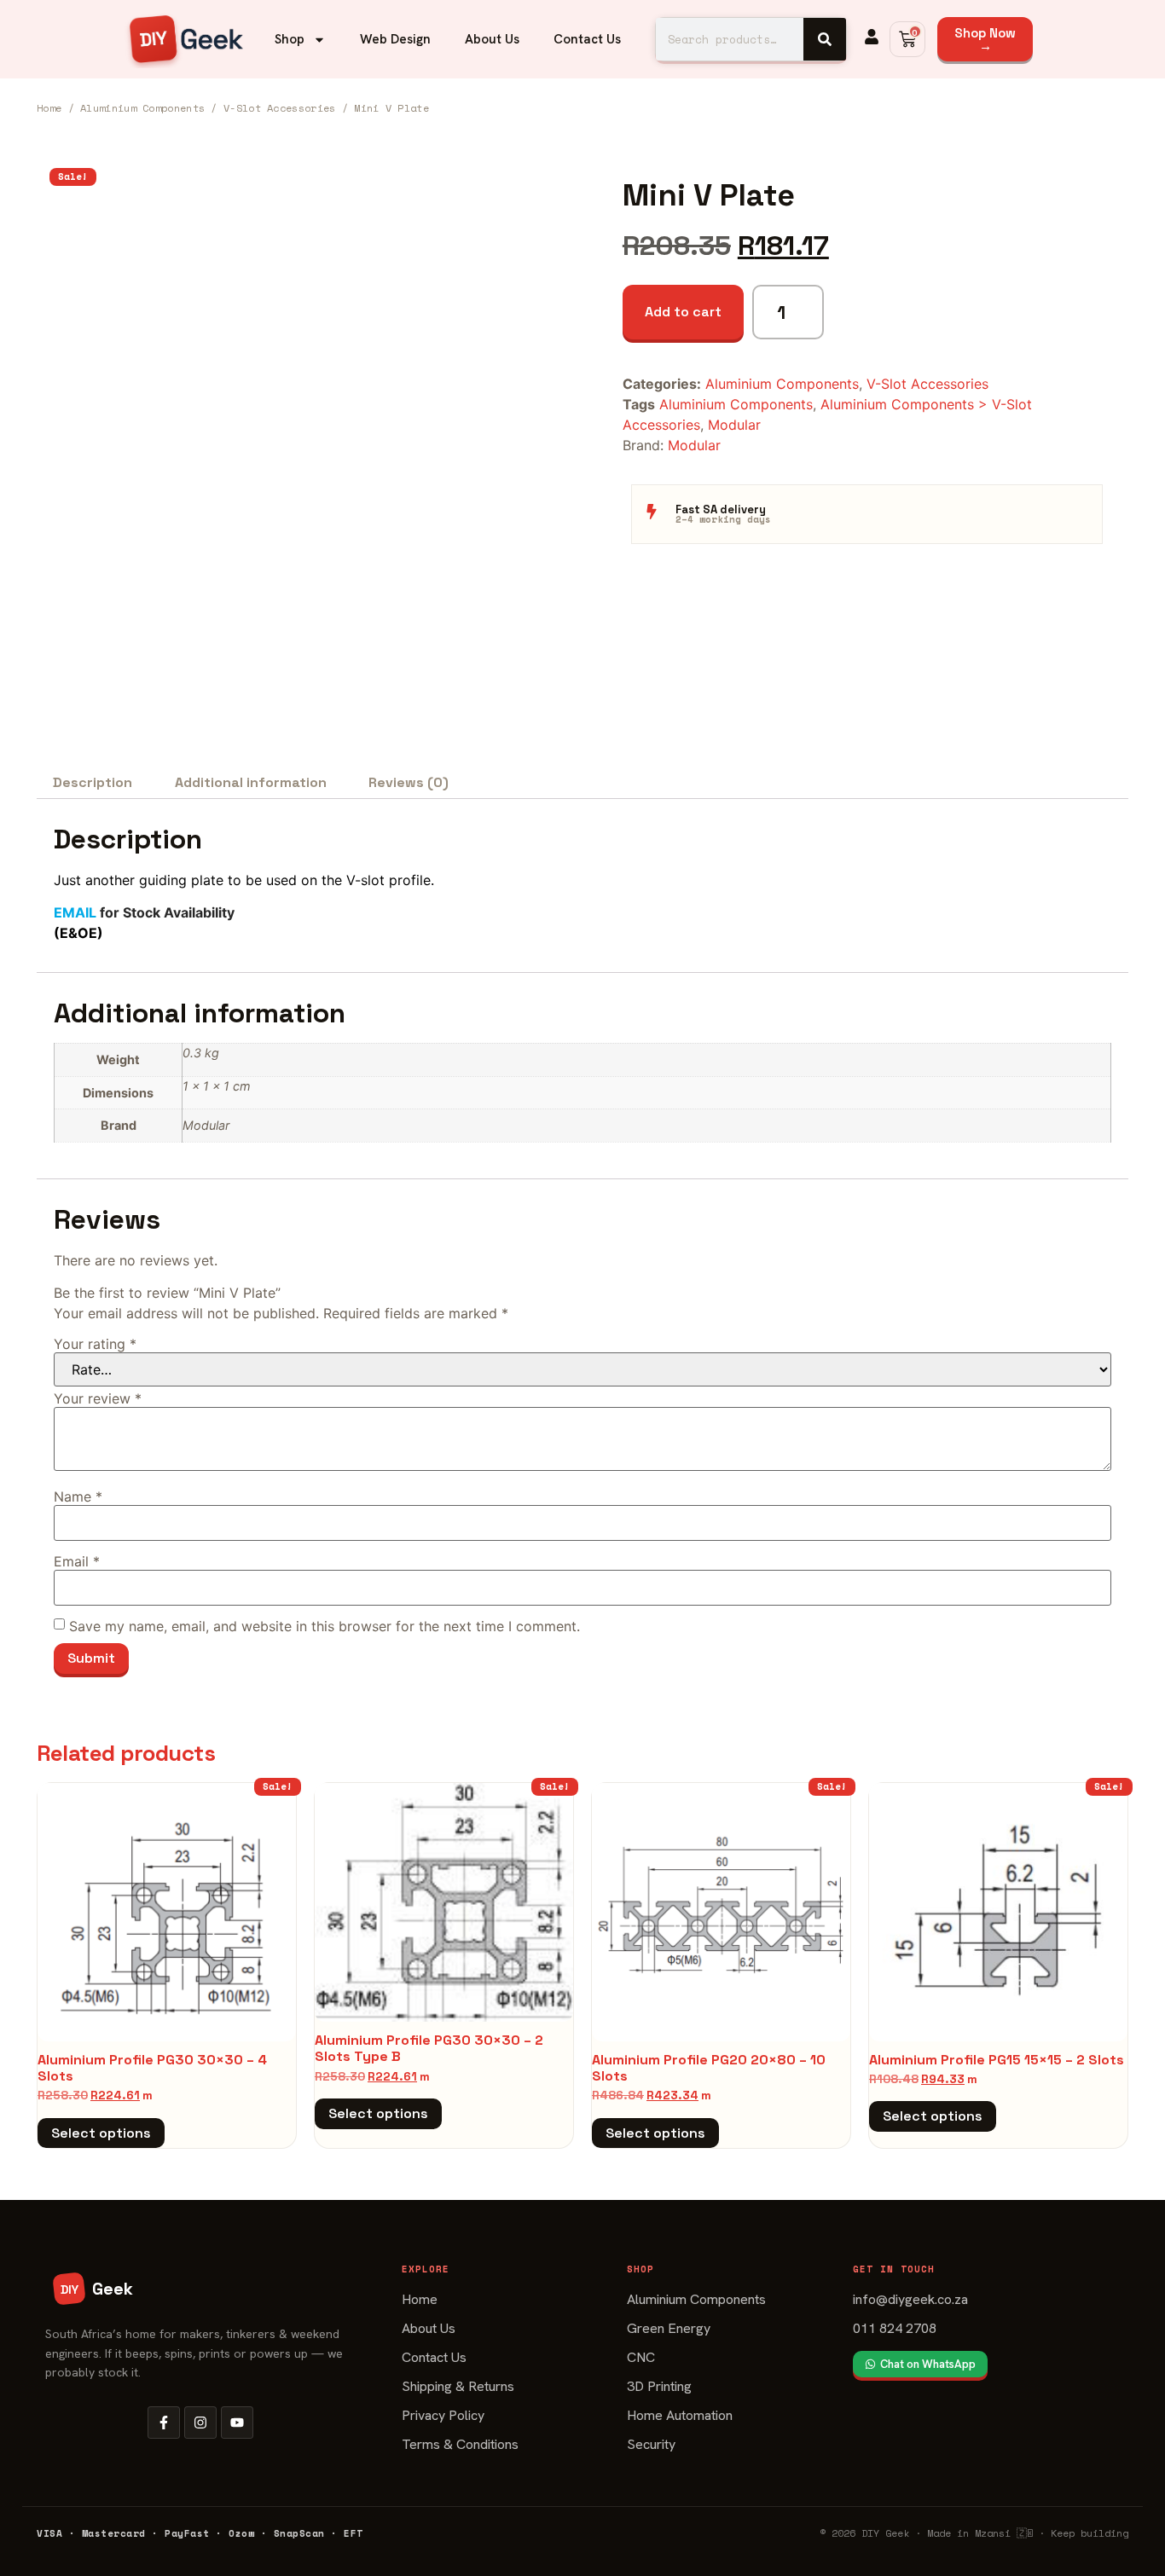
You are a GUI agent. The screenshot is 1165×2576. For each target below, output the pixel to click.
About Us (492, 39)
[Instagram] (200, 2423)
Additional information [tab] (251, 782)
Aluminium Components (142, 108)
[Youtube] (237, 2423)
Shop (290, 39)
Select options (101, 2133)
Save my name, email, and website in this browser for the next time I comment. (325, 1626)
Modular (734, 425)
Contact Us (587, 39)
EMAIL (75, 912)
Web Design (395, 39)
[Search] (825, 39)
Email (77, 1561)
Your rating (95, 1344)
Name (78, 1496)
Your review (98, 1398)
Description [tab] (93, 782)
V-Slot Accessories (279, 108)
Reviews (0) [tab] (409, 782)
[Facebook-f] (164, 2423)
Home (49, 108)
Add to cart (683, 312)
